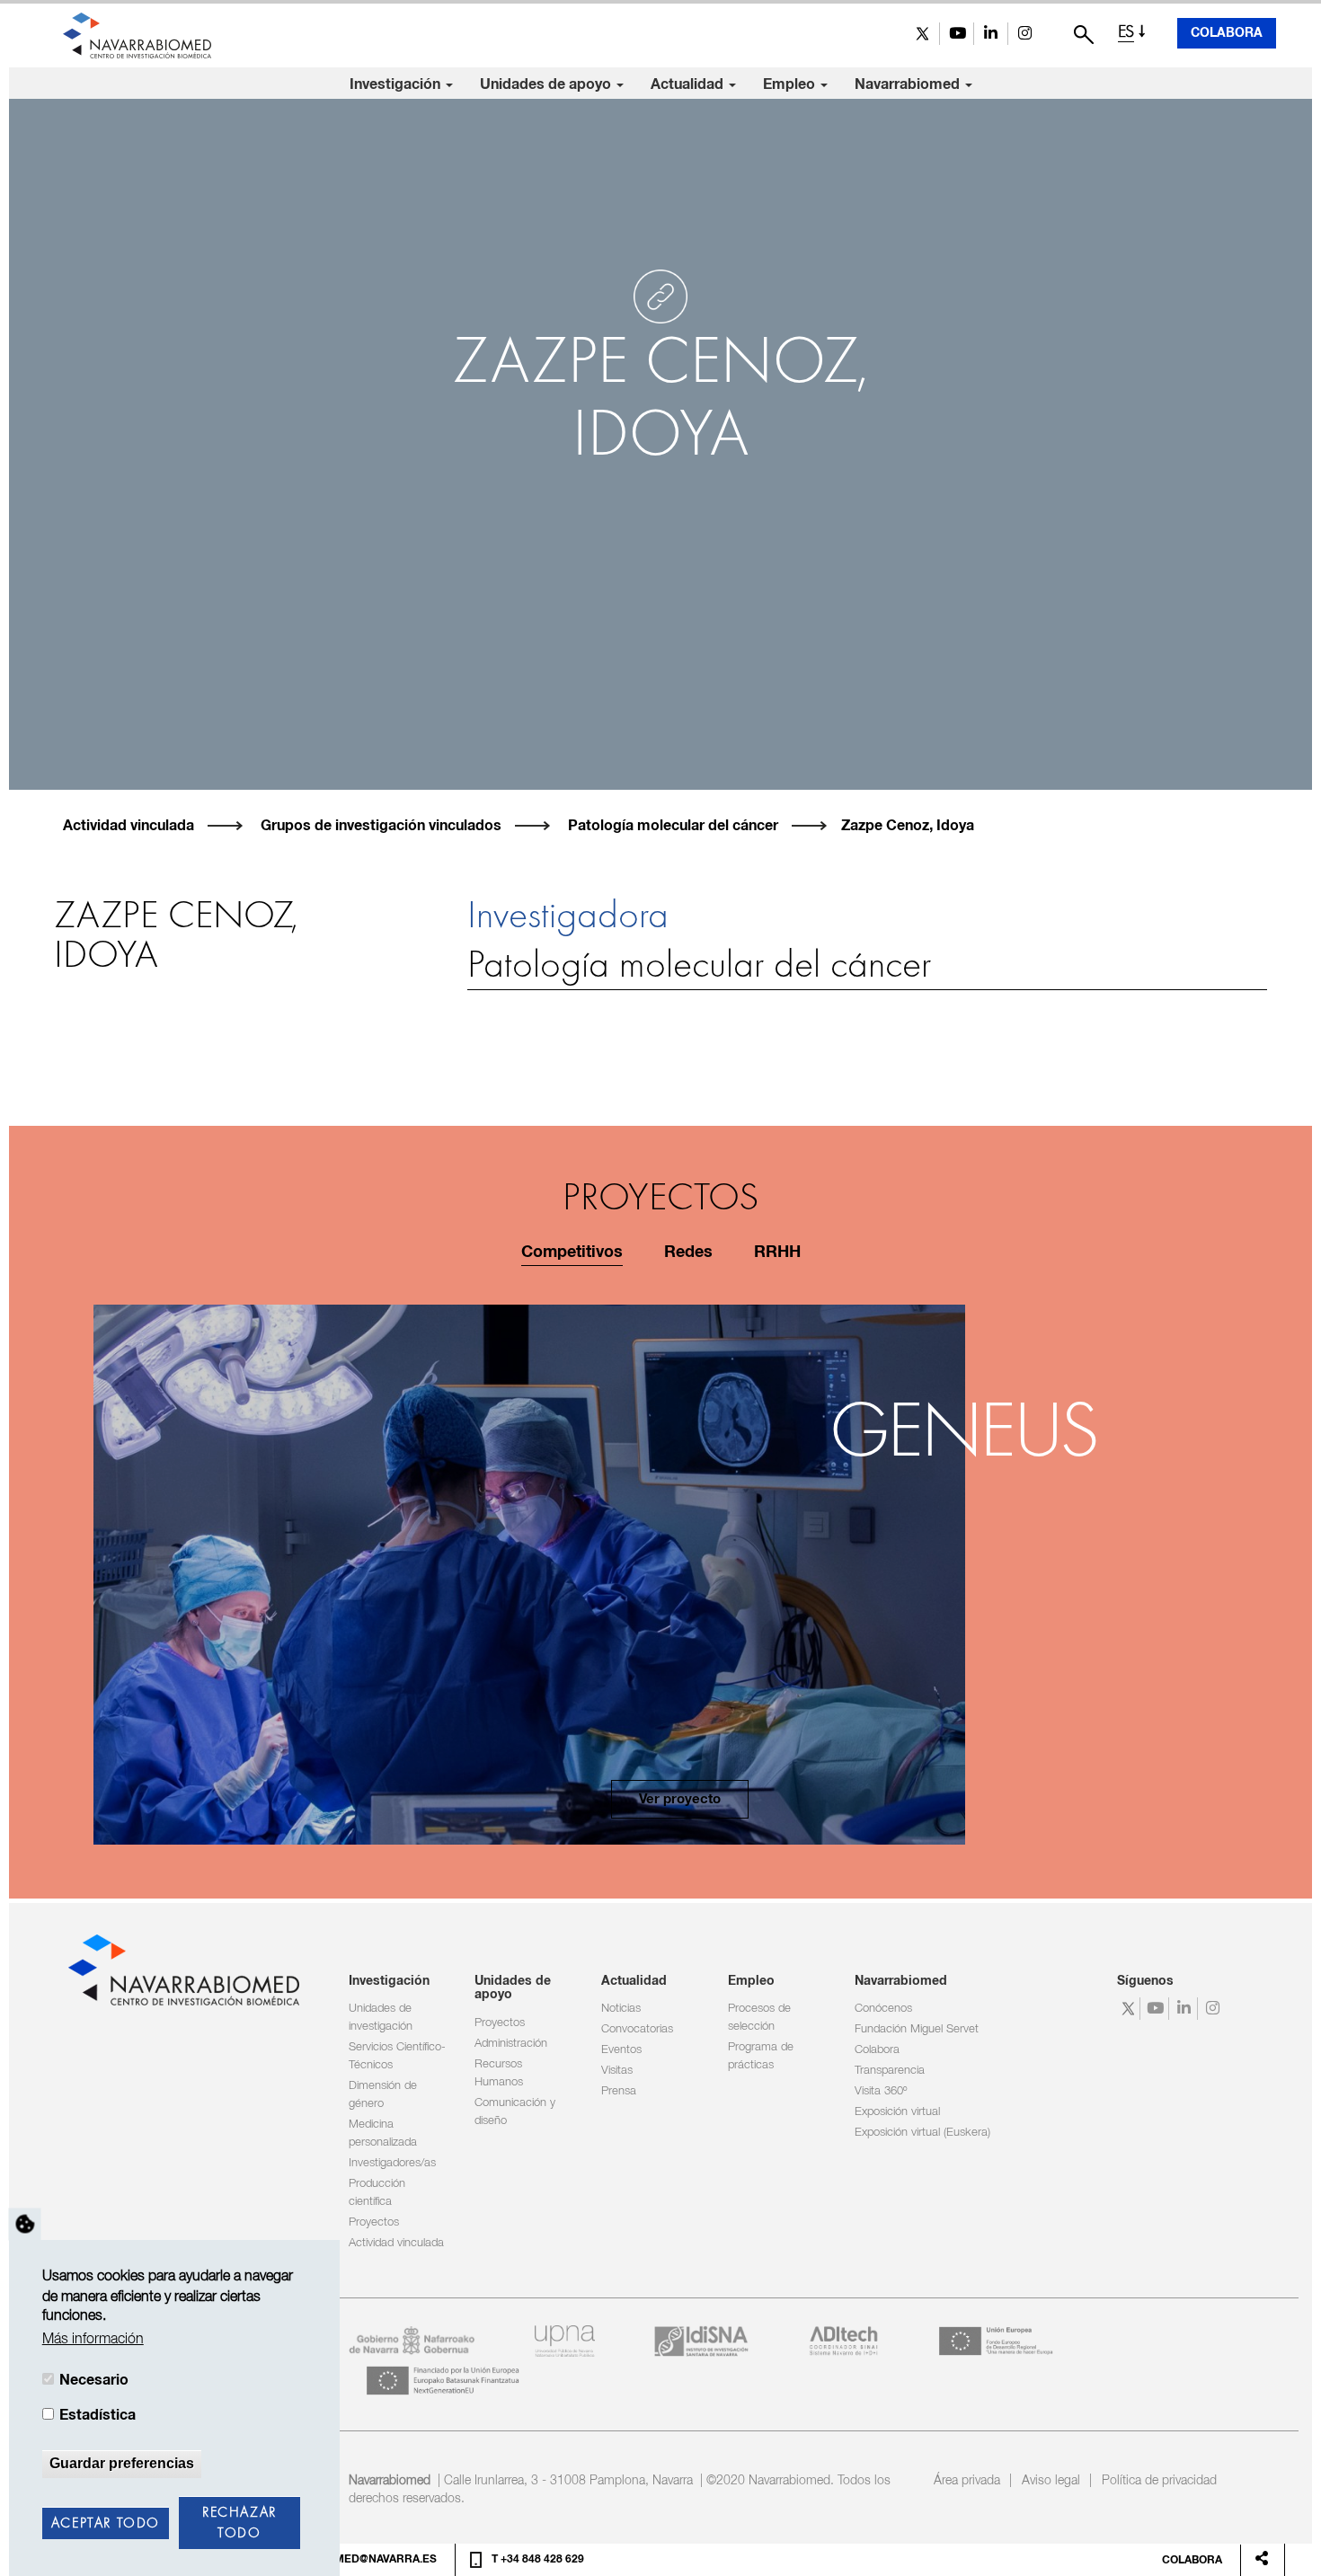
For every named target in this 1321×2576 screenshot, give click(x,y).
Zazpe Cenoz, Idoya (908, 826)
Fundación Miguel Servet (917, 2029)
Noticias (621, 2009)
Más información (93, 2340)
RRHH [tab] (777, 1253)
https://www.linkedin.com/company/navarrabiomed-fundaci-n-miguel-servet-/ (991, 34)
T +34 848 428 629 (538, 2560)
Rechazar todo (239, 2523)
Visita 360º (881, 2091)
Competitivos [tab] (572, 1253)
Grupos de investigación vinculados (381, 826)
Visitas (617, 2071)
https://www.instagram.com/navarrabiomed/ (1025, 34)
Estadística (98, 2415)
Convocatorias (637, 2029)
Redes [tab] (688, 1253)
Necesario (94, 2380)
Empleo (791, 84)
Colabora (1227, 33)
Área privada (967, 2481)
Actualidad (689, 84)
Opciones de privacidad (25, 2224)
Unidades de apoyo (547, 84)
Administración (511, 2044)
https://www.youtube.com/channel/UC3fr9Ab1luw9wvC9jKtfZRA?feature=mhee (957, 34)
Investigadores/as (392, 2163)
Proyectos (374, 2222)
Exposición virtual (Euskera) (922, 2133)
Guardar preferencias (122, 2463)
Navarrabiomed (909, 84)
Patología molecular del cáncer (673, 826)
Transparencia (890, 2071)
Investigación (397, 84)
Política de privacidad (1159, 2481)
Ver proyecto (680, 1799)
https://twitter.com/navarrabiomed (922, 34)
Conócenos (883, 2009)
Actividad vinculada (129, 826)
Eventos (621, 2050)
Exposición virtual (897, 2112)
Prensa (619, 2091)
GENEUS (963, 1435)
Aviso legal (1051, 2481)
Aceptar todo (106, 2524)
